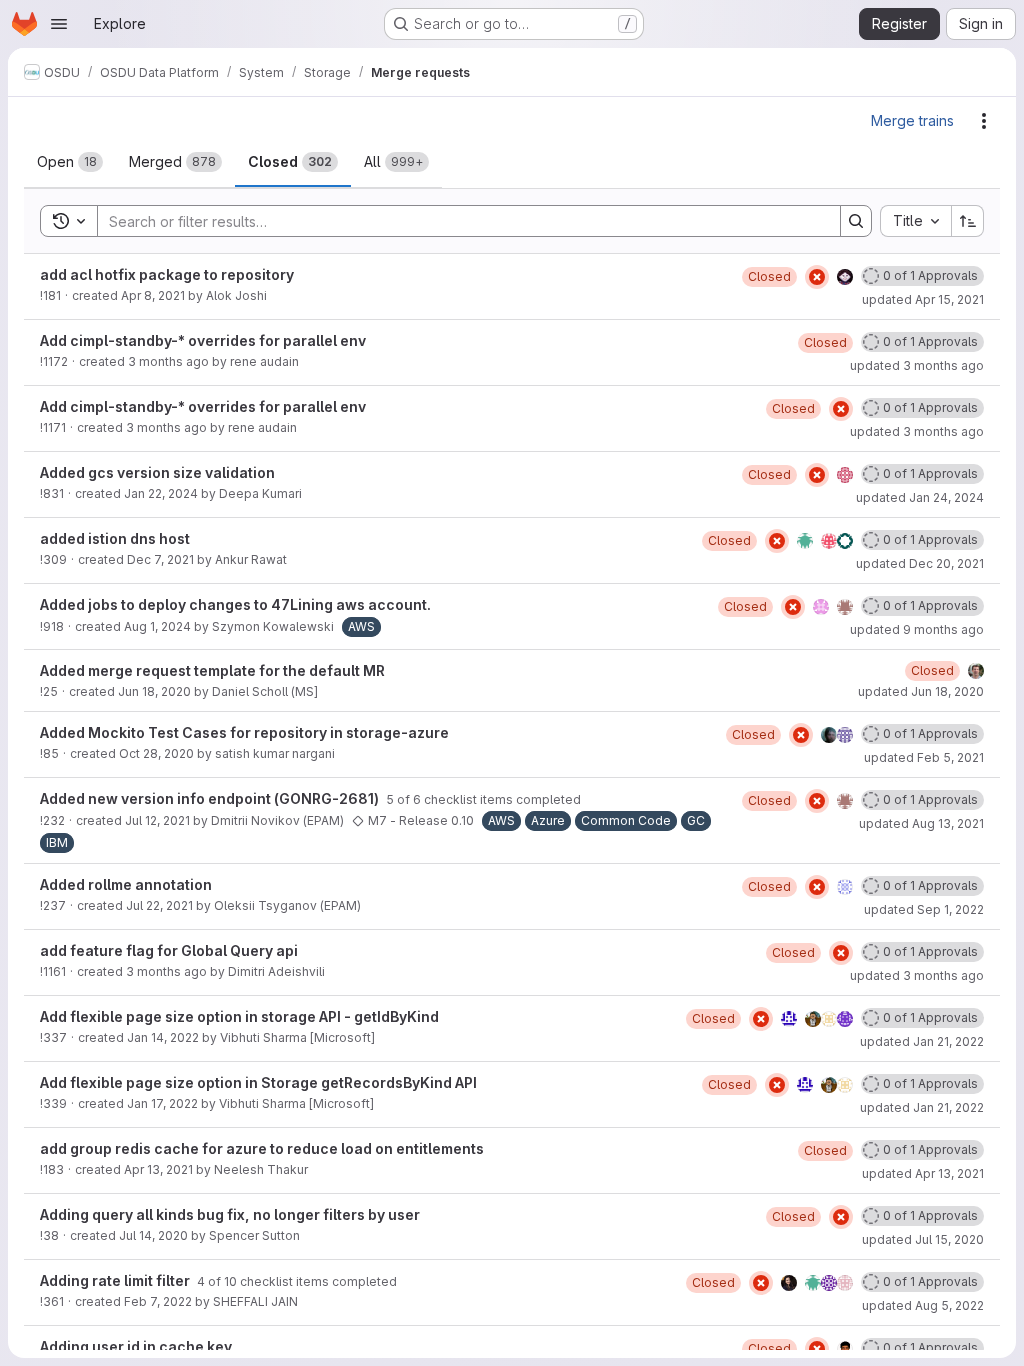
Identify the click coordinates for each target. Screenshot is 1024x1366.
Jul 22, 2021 (159, 905)
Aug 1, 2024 (157, 626)
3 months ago (168, 361)
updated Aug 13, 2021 (921, 823)
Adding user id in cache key (136, 1346)
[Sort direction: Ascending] (968, 221)
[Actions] (984, 121)
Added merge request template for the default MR (212, 670)
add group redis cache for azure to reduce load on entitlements (262, 1148)
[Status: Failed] (817, 277)
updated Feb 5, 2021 (924, 757)
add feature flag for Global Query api (169, 950)
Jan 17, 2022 (162, 1103)
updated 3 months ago (917, 365)
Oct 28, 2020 (156, 753)
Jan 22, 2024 (161, 493)
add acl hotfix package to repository (167, 274)
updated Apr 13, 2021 (923, 1173)
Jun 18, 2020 (154, 691)
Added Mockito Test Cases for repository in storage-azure (244, 732)
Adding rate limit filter (116, 1280)
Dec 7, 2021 (160, 559)
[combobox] (915, 221)
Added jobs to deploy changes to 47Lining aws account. (235, 604)
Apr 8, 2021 (153, 295)
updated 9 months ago (917, 629)
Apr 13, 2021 (158, 1169)
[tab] (70, 162)
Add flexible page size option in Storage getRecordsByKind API (258, 1082)
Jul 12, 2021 (157, 820)
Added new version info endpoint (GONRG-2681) (211, 798)
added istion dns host (115, 538)
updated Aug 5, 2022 (923, 1305)
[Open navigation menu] (59, 24)
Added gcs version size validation (157, 472)
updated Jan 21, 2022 (922, 1041)
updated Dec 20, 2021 (920, 563)
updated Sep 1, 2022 (924, 909)
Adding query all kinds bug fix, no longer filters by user (230, 1214)
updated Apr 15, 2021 (923, 299)
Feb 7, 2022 (158, 1301)
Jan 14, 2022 (163, 1037)
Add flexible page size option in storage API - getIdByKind (239, 1016)
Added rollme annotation (126, 884)
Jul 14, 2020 (153, 1235)
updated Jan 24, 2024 (920, 497)
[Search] (856, 221)
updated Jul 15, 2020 (923, 1239)
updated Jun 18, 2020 (921, 691)
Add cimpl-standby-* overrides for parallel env (203, 340)
